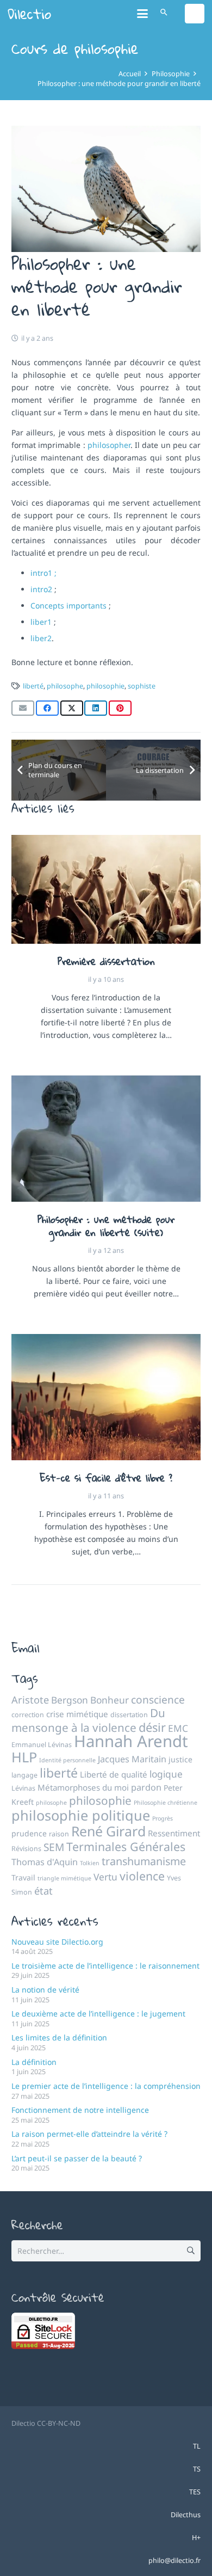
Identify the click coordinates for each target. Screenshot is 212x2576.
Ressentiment (174, 1833)
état (43, 1891)
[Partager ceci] (47, 708)
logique (166, 1774)
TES (195, 2492)
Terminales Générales (126, 1846)
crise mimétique (77, 1714)
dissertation (129, 1715)
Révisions (26, 1849)
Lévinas (23, 1788)
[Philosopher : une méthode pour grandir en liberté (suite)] (106, 1139)
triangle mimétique (64, 1878)
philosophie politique (81, 1815)
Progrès (163, 1818)
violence (142, 1876)
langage (24, 1775)
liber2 (41, 638)
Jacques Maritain (132, 1759)
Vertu (105, 1877)
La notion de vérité (45, 1990)
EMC (178, 1728)
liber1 (42, 622)
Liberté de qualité (114, 1774)
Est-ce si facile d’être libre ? (106, 1478)
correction (28, 1715)
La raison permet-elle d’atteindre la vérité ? (89, 2134)
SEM (54, 1847)
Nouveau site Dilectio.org (57, 1942)
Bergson (70, 1700)
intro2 (42, 589)
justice (180, 1759)
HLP (24, 1757)
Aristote (30, 1700)
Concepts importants (70, 605)
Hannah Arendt (131, 1741)
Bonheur (110, 1700)
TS (197, 2469)
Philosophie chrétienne (166, 1803)
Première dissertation (106, 961)
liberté (33, 686)
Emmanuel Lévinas (42, 1745)
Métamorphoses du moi (83, 1787)
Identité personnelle (67, 1760)
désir (152, 1727)
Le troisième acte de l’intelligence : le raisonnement (105, 1966)
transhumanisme (144, 1861)
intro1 (41, 573)
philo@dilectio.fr (174, 2560)
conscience (158, 1700)
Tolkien (90, 1863)
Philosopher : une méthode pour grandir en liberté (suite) (106, 1226)
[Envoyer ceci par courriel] (23, 708)
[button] (142, 14)
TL (197, 2446)
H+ (196, 2538)
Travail (23, 1877)
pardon (146, 1787)
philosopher (109, 445)
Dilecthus (186, 2515)
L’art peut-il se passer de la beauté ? (77, 2158)
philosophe (65, 686)
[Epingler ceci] (120, 708)
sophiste (142, 686)
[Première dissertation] (106, 889)
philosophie (105, 686)
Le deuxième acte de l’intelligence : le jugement (98, 2014)
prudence (29, 1833)
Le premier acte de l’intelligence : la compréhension (106, 2086)
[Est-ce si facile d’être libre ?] (106, 1397)
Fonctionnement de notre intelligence (80, 2110)
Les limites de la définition (59, 2037)
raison (59, 1834)
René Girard (108, 1831)
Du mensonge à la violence (88, 1720)
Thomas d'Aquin (45, 1862)
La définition (34, 2062)
